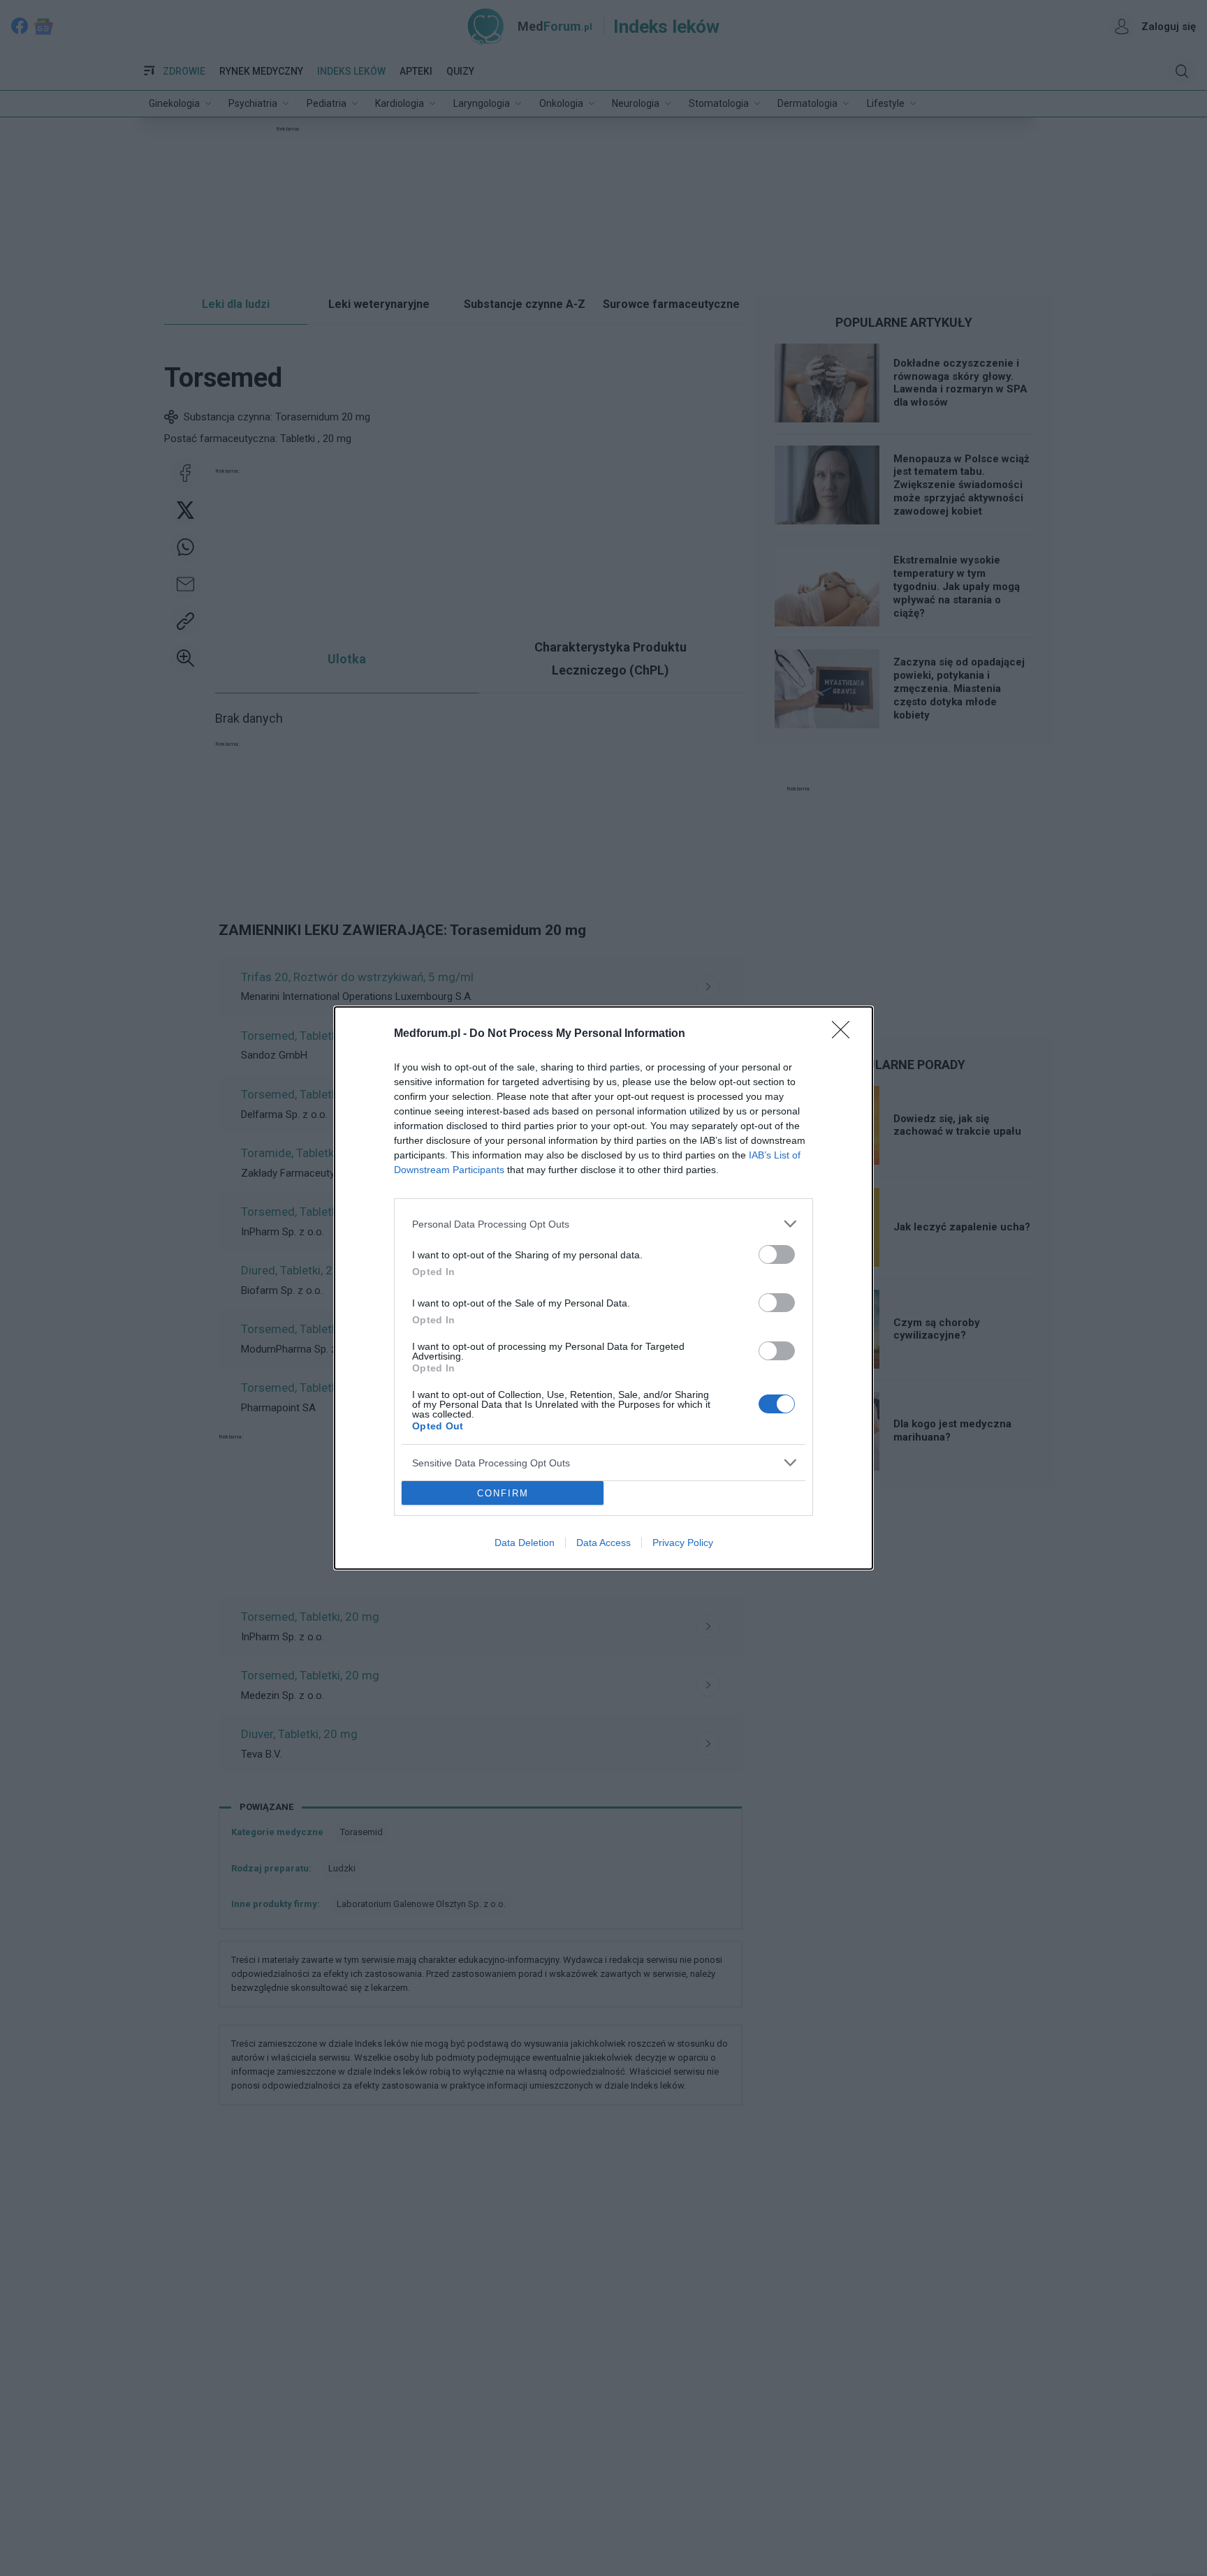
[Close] (845, 1034)
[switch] (777, 1254)
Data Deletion (525, 1543)
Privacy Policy (683, 1543)
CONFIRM (503, 1493)
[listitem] (603, 1224)
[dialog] (603, 1288)
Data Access (603, 1543)
